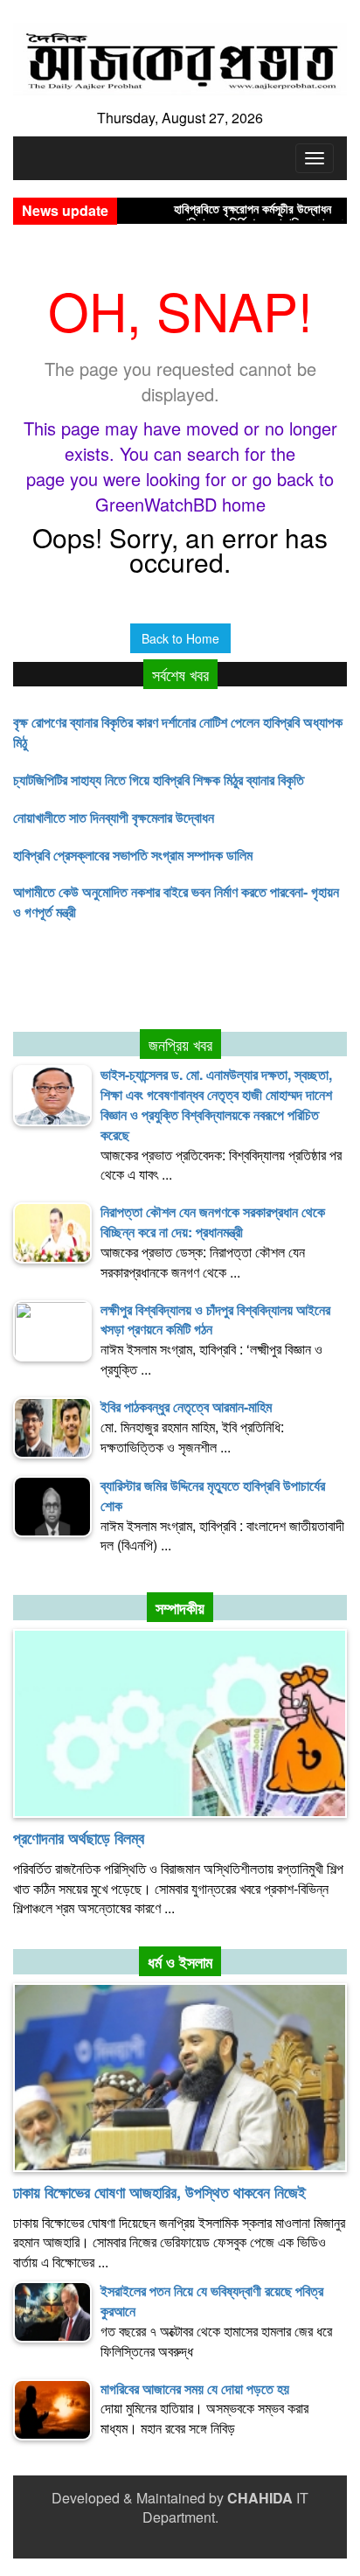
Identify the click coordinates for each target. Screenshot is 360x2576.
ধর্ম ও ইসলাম (180, 1962)
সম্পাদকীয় (180, 1608)
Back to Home (180, 638)
